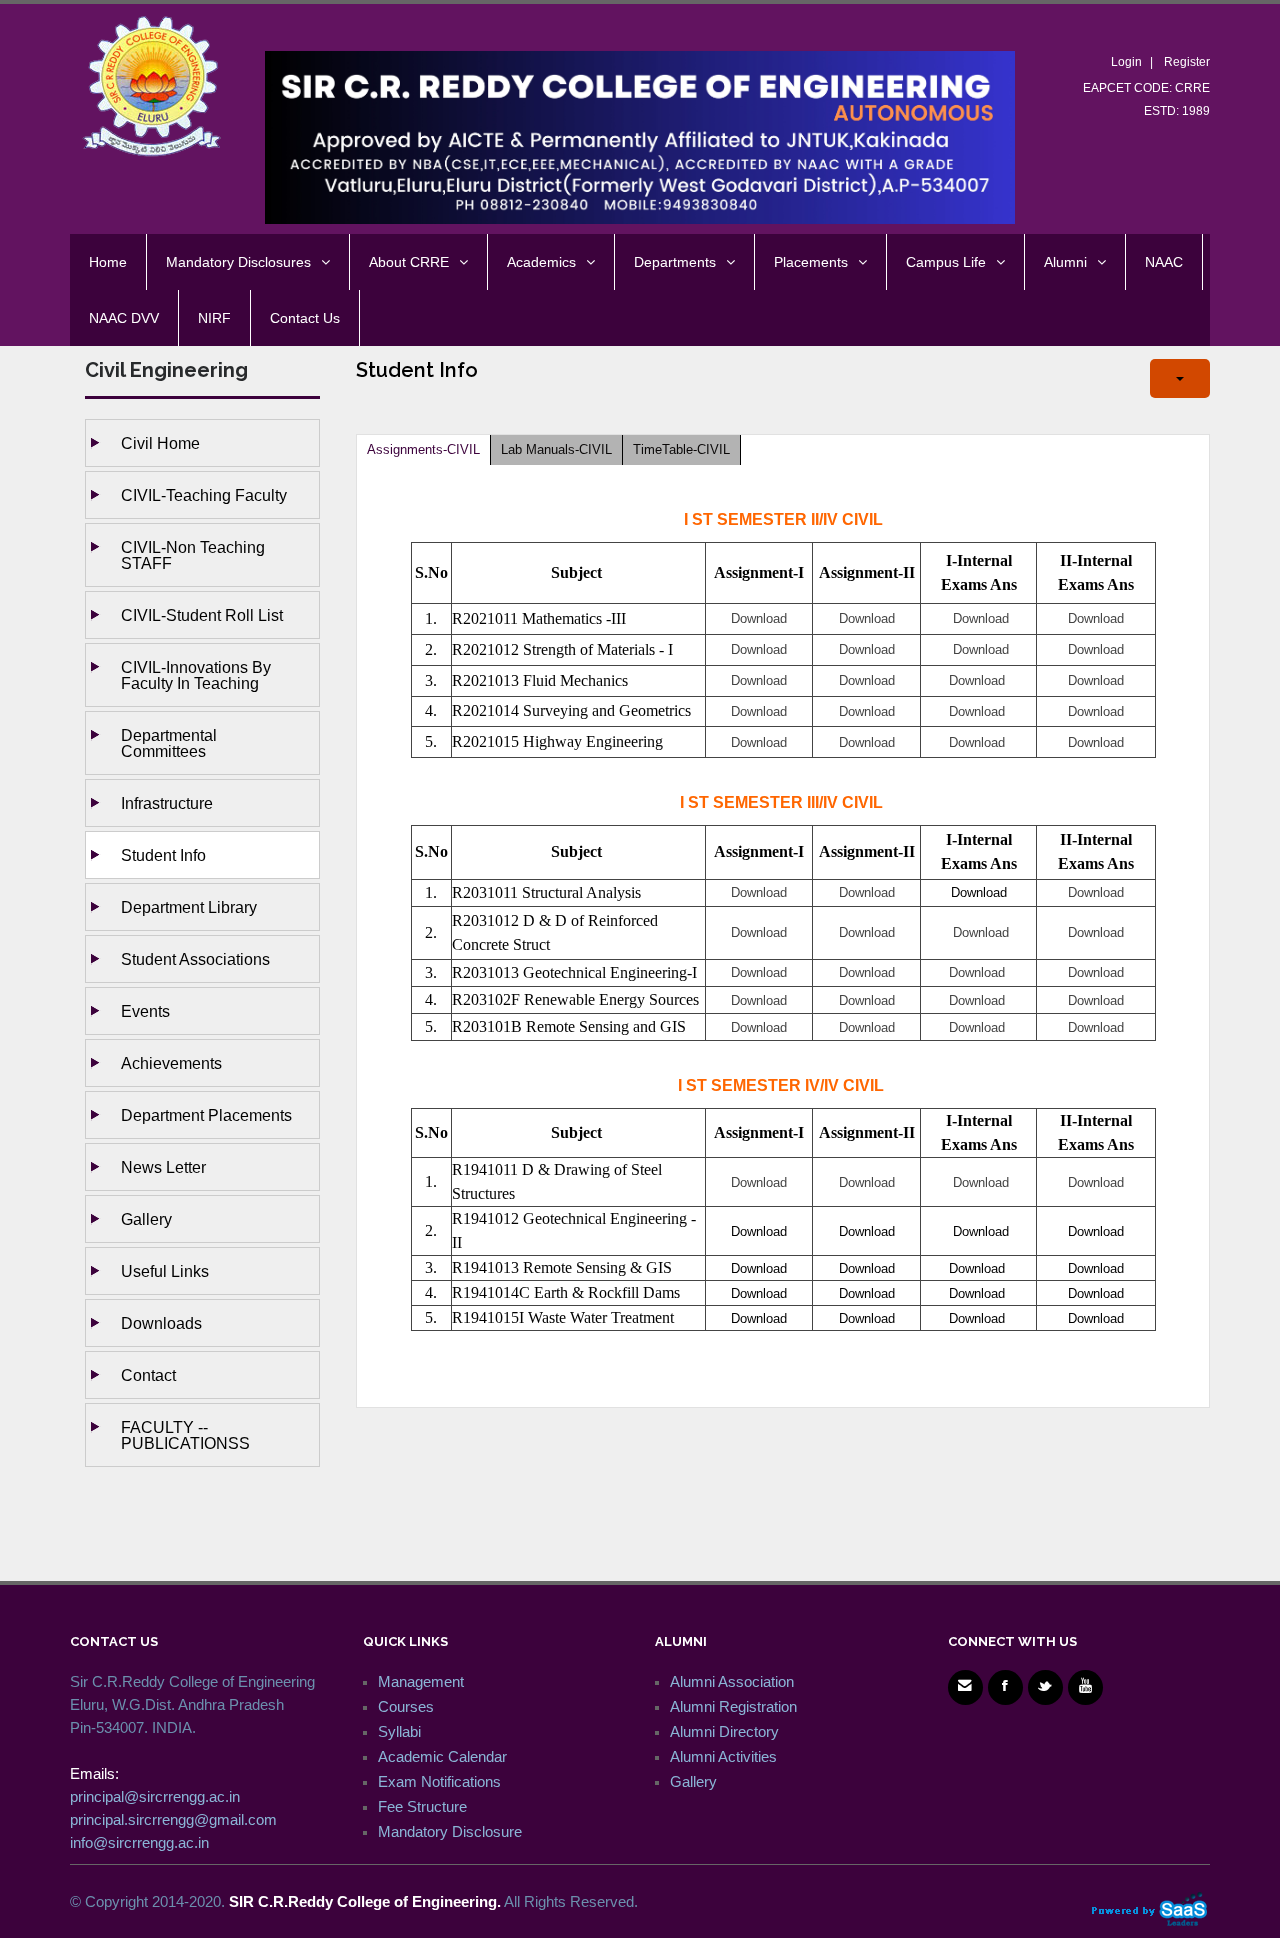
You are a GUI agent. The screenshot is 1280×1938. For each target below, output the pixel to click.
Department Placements (206, 1115)
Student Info (163, 855)
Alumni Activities (723, 1756)
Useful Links (165, 1271)
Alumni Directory (724, 1731)
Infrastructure (167, 803)
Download (979, 892)
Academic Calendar (442, 1756)
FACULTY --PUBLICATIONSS (185, 1435)
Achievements (171, 1063)
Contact (148, 1375)
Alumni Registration (733, 1706)
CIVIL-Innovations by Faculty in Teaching (196, 675)
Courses (406, 1706)
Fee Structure (422, 1806)
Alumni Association (732, 1681)
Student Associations (195, 959)
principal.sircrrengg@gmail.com (173, 1819)
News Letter (163, 1167)
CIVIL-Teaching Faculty (204, 495)
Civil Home (160, 443)
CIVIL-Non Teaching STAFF (193, 555)
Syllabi (399, 1731)
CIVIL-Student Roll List (202, 615)
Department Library (189, 907)
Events (145, 1011)
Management (421, 1681)
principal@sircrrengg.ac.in (155, 1796)
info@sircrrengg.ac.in (139, 1842)
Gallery (146, 1219)
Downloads (161, 1323)
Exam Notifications (439, 1781)
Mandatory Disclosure (450, 1831)
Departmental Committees (169, 743)
